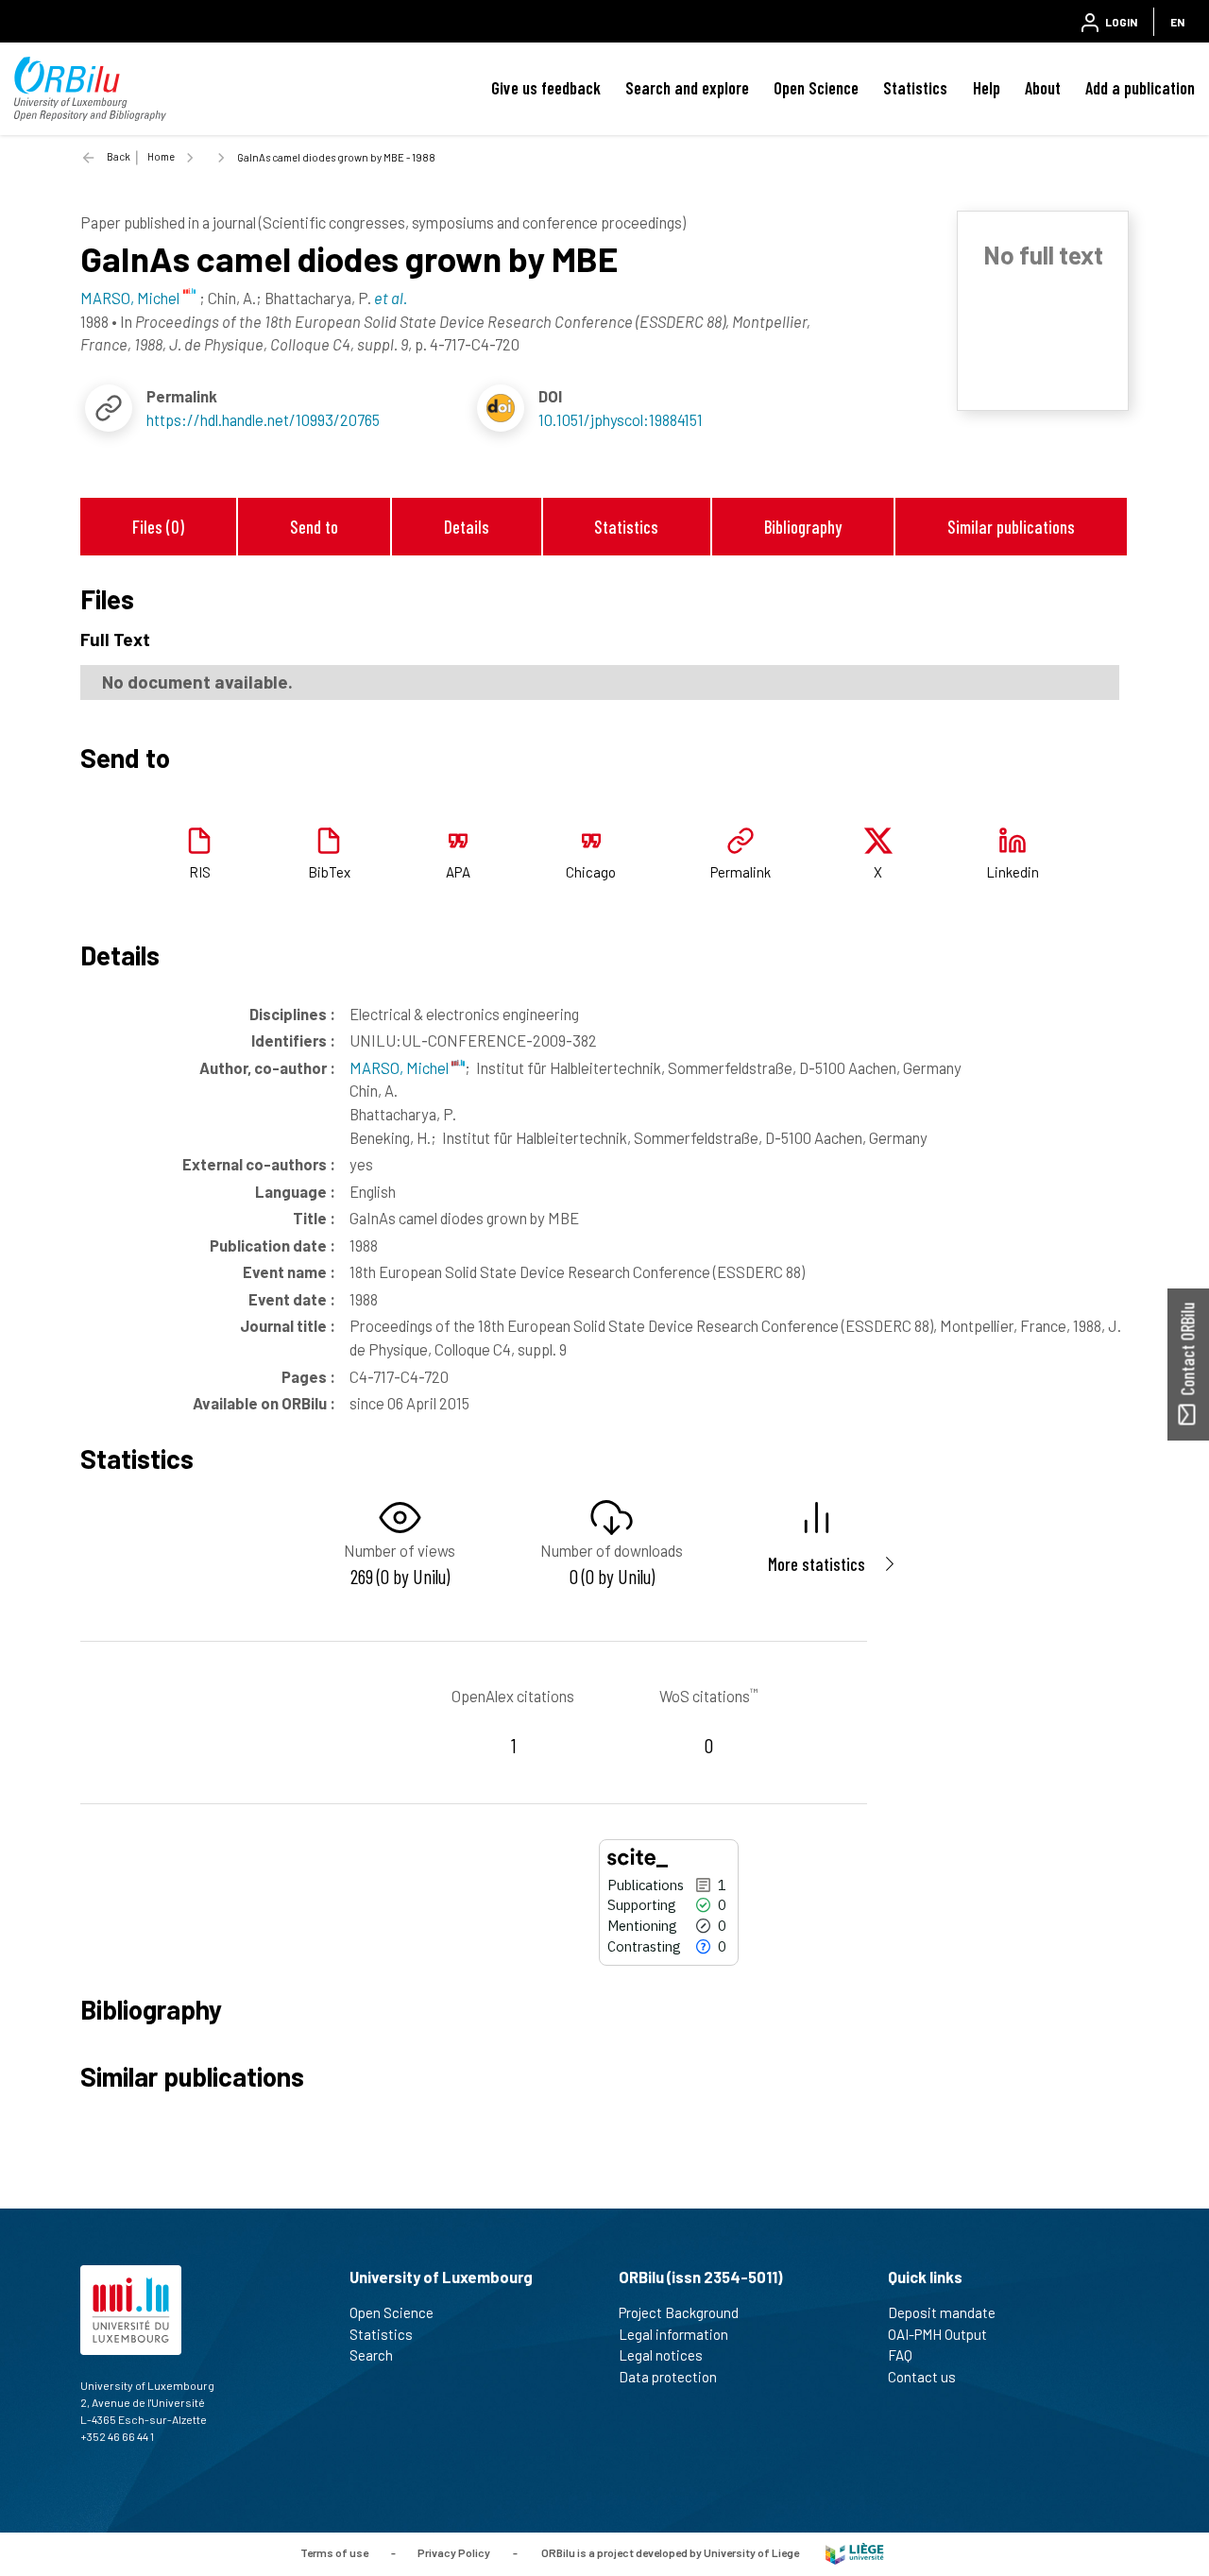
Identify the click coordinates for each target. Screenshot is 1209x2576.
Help (987, 88)
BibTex (329, 872)
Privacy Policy (454, 2552)
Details (467, 527)
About (1043, 88)
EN (1177, 22)
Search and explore (687, 88)
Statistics (915, 88)
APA (458, 872)
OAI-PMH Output (937, 2334)
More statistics (817, 1564)
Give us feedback (546, 88)
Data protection (668, 2377)
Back (119, 156)
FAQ (900, 2355)
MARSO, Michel (400, 1067)
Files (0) (158, 527)
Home (161, 156)
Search (371, 2355)
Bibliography (803, 527)
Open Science (816, 88)
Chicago (591, 872)
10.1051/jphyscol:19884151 (621, 419)
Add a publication (1140, 88)
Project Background (679, 2312)
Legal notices (661, 2355)
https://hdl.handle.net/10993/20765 (263, 419)
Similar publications (1011, 527)
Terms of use (334, 2552)
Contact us (922, 2377)
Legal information (673, 2334)
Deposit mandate (942, 2312)
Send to (314, 527)
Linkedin (1013, 872)
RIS (200, 872)
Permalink (741, 872)
